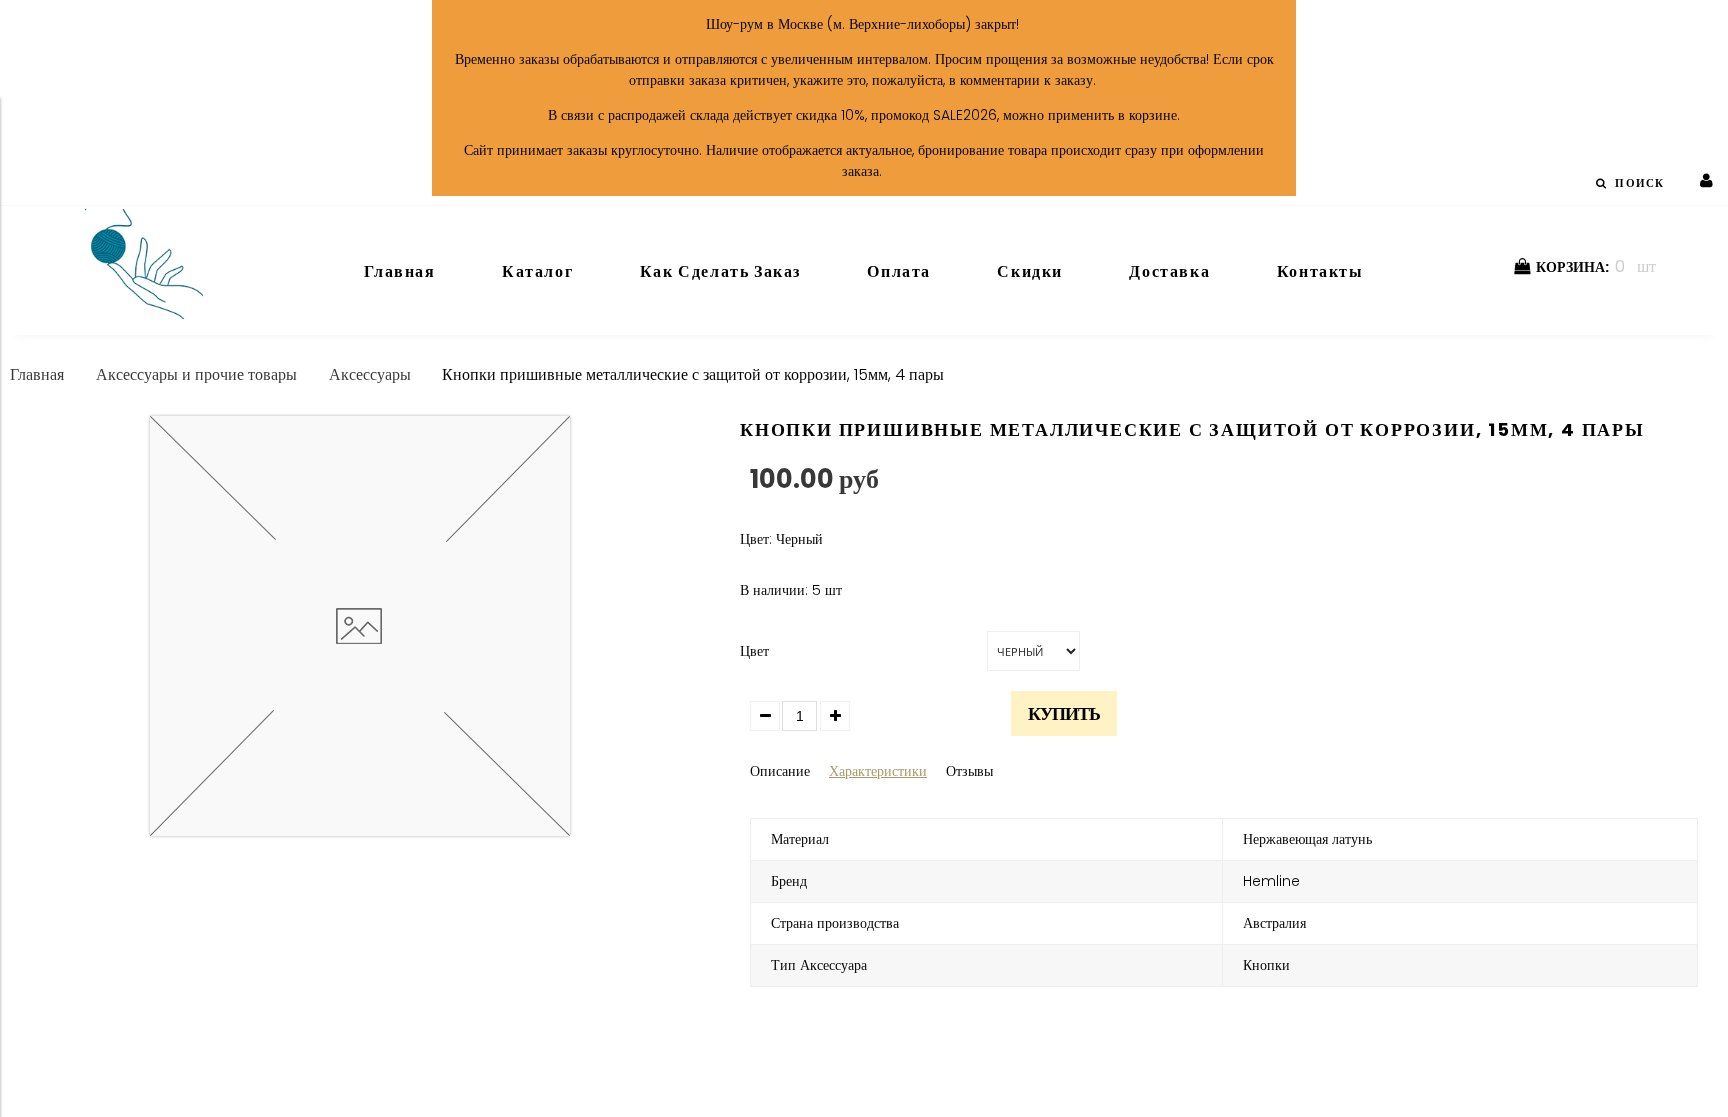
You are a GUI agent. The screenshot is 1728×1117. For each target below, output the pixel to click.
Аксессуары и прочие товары (196, 374)
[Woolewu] (143, 314)
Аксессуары (370, 374)
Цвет (754, 651)
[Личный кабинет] (1706, 181)
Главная (37, 374)
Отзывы (969, 771)
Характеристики (878, 771)
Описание (780, 771)
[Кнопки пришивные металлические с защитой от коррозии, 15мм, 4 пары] (360, 831)
